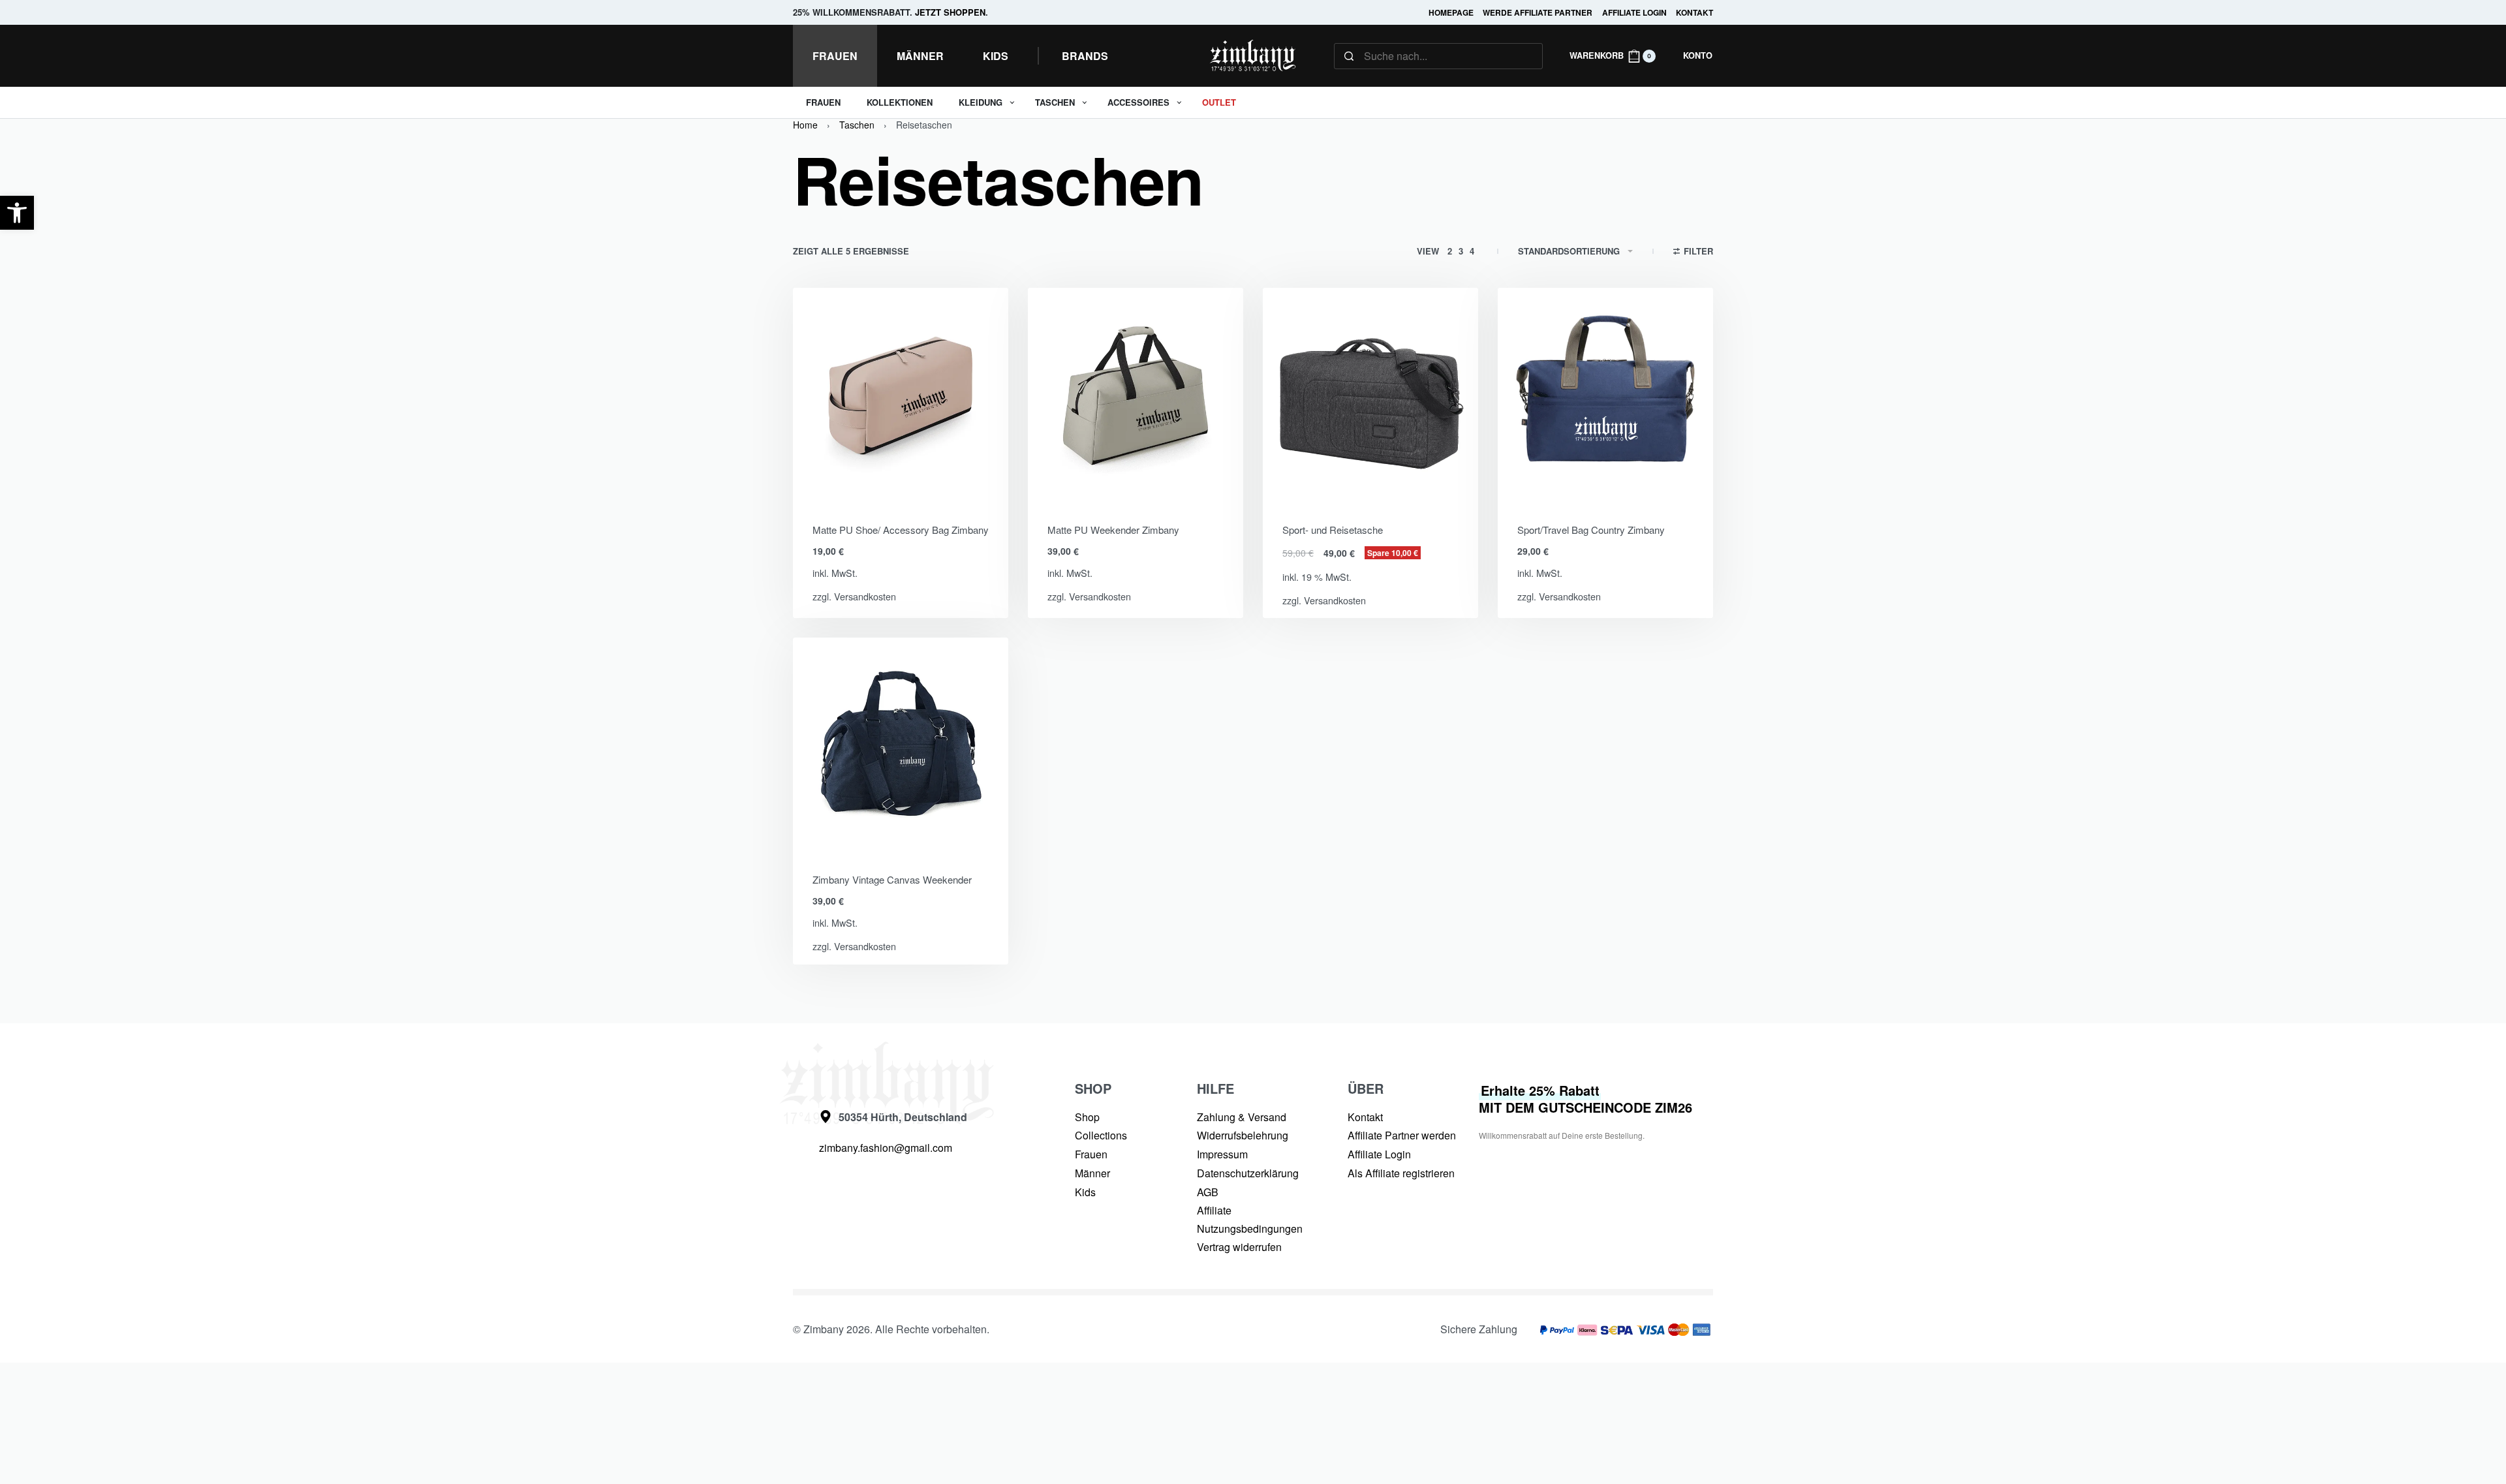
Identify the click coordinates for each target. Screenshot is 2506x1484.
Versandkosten (865, 596)
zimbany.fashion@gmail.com (886, 1148)
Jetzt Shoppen (950, 12)
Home (805, 125)
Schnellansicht (937, 486)
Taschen (857, 125)
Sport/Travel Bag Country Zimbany (1591, 530)
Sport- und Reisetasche (1333, 530)
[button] (17, 213)
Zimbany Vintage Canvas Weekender (892, 879)
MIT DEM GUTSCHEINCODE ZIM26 (1586, 1099)
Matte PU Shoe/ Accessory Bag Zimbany (901, 530)
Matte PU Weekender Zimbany (1113, 530)
